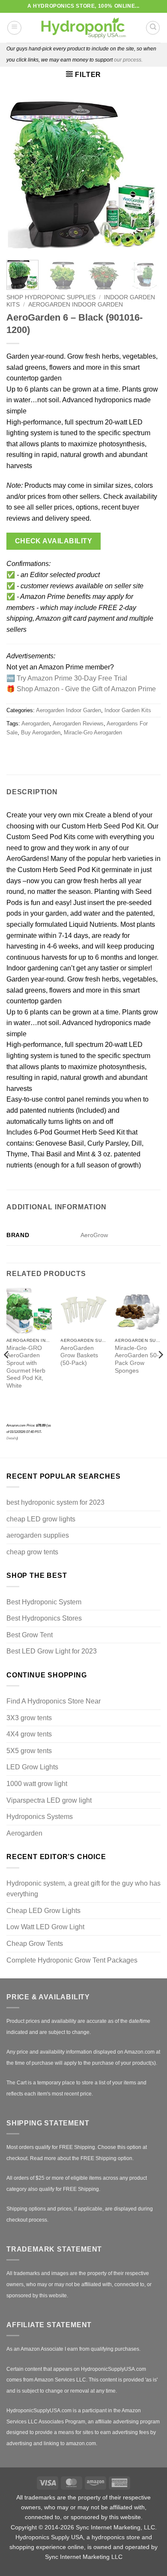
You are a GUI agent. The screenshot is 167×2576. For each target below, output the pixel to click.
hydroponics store (116, 2537)
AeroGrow (94, 1235)
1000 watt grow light (37, 1784)
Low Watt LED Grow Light (45, 1927)
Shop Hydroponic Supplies (51, 297)
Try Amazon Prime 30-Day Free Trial (72, 678)
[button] (14, 28)
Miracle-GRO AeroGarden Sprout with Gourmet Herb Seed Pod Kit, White (26, 1367)
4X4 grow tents (29, 1734)
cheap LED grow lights (41, 1519)
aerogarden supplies (38, 1535)
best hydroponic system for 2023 (55, 1502)
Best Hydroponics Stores (44, 1618)
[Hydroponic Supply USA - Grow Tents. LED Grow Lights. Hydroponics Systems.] (83, 28)
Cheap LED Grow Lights (43, 1911)
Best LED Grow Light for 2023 (52, 1651)
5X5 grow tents (29, 1751)
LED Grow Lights (32, 1767)
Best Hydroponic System (44, 1602)
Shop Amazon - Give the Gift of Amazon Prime (86, 689)
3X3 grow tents (29, 1718)
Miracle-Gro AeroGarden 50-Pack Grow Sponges (137, 1359)
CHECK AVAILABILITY (54, 541)
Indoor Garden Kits (128, 710)
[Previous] (20, 174)
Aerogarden (36, 724)
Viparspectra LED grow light (49, 1800)
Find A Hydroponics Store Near (54, 1701)
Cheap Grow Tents (35, 1944)
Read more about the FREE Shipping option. (82, 2158)
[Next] (147, 174)
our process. (128, 60)
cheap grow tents (32, 1552)
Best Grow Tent (30, 1635)
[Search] (153, 28)
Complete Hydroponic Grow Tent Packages (72, 1960)
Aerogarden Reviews (78, 724)
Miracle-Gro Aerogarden (93, 732)
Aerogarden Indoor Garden (76, 305)
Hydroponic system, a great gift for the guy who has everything (83, 1889)
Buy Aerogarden (41, 732)
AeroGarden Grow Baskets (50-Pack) (79, 1356)
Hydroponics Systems (40, 1817)
